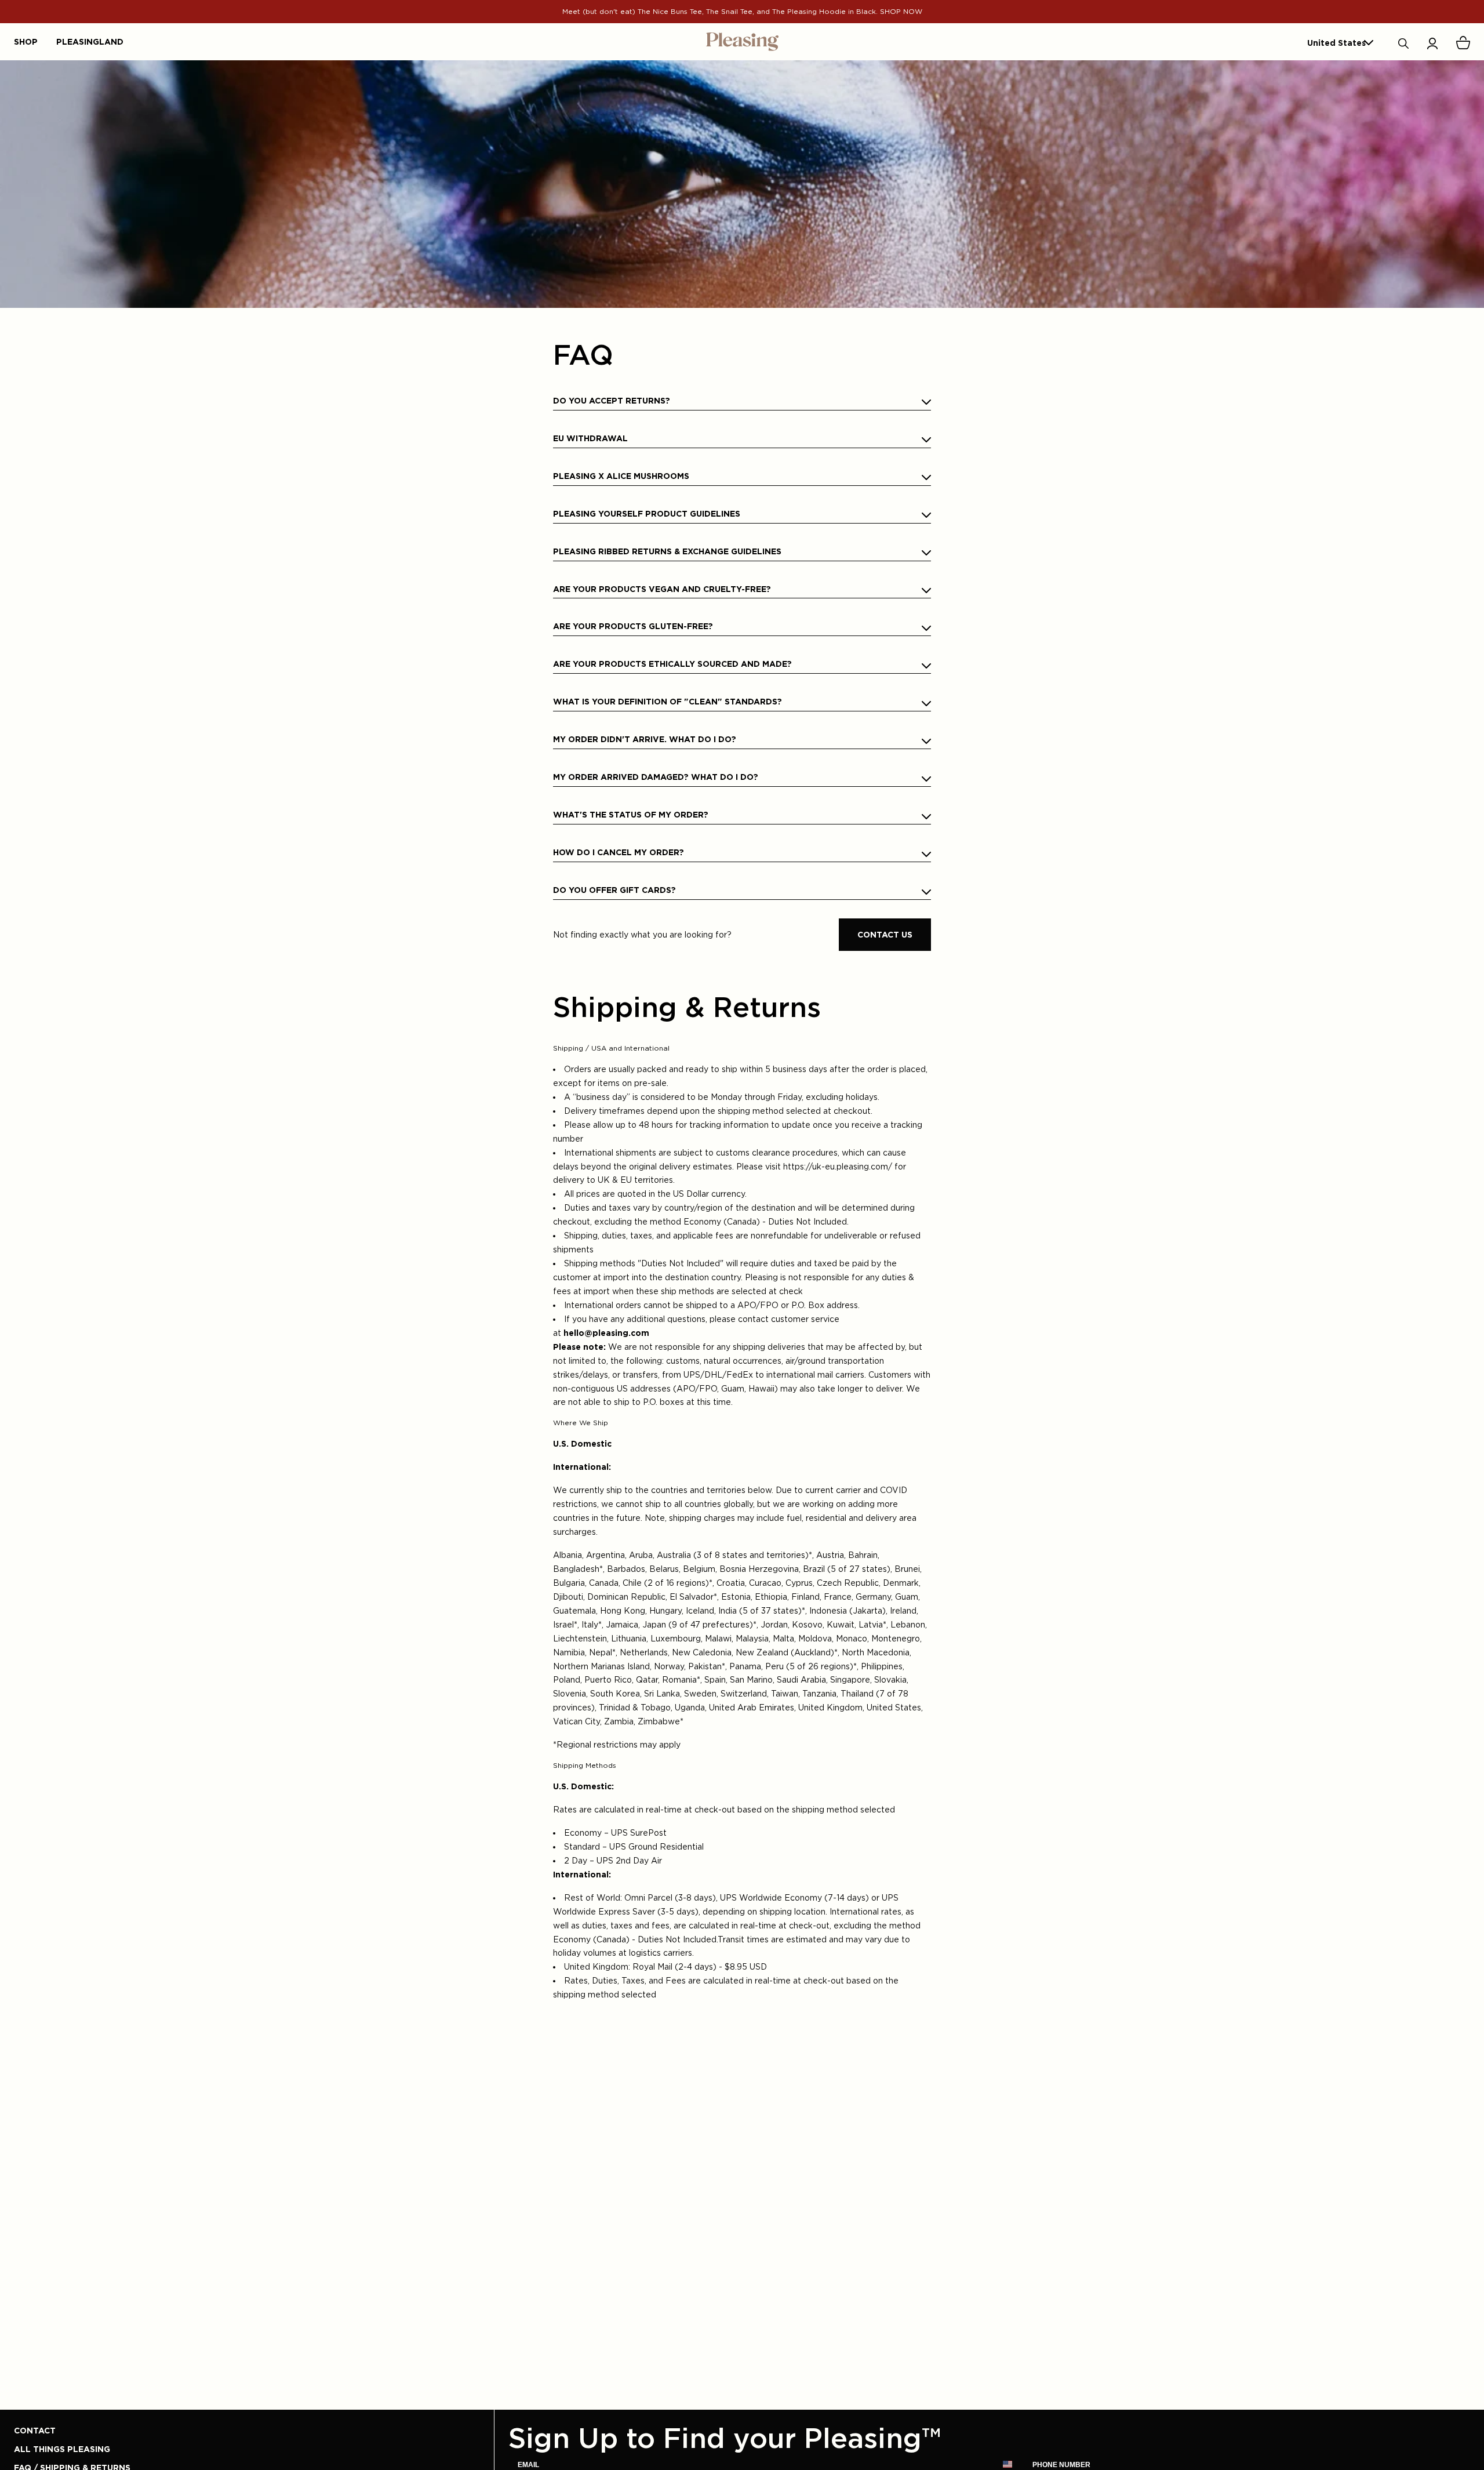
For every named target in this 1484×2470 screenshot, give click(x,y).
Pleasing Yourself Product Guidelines (647, 513)
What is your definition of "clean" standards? (668, 701)
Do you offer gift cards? (614, 890)
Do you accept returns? (612, 400)
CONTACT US (885, 934)
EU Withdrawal (590, 438)
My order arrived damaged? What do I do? (656, 777)
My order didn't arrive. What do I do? (645, 739)
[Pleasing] (742, 42)
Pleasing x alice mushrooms (621, 476)
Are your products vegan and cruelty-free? (662, 589)
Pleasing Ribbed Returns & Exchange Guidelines (667, 551)
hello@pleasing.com (606, 1333)
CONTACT (35, 2430)
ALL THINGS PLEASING (62, 2449)
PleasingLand (90, 41)
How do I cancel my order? (619, 852)
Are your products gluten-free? (633, 626)
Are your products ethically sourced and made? (672, 664)
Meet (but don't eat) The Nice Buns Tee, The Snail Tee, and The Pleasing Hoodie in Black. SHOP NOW (742, 11)
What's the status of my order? (631, 814)
